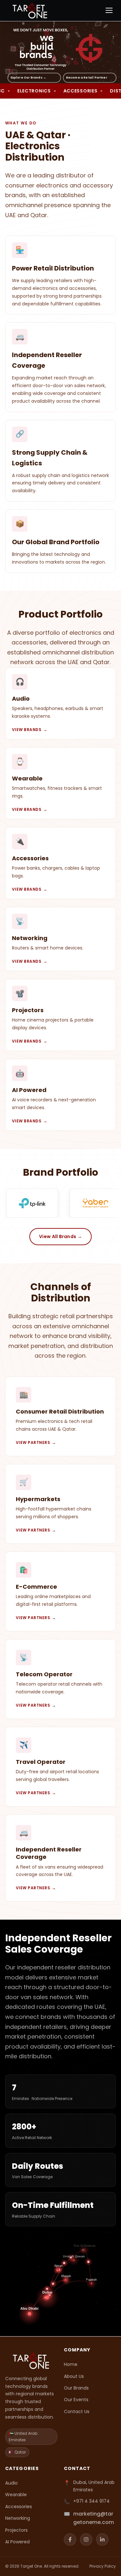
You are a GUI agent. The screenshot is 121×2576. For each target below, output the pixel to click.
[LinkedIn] (102, 2539)
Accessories (19, 2507)
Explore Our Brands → (29, 78)
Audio (11, 2483)
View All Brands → (60, 1236)
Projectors (16, 2530)
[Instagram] (86, 2539)
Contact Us (77, 2412)
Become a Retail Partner (87, 78)
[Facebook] (70, 2539)
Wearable (16, 2495)
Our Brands (76, 2388)
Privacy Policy (103, 2566)
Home (71, 2364)
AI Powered (17, 2542)
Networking (18, 2518)
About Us (74, 2376)
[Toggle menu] (109, 10)
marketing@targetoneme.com (94, 2518)
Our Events (76, 2400)
